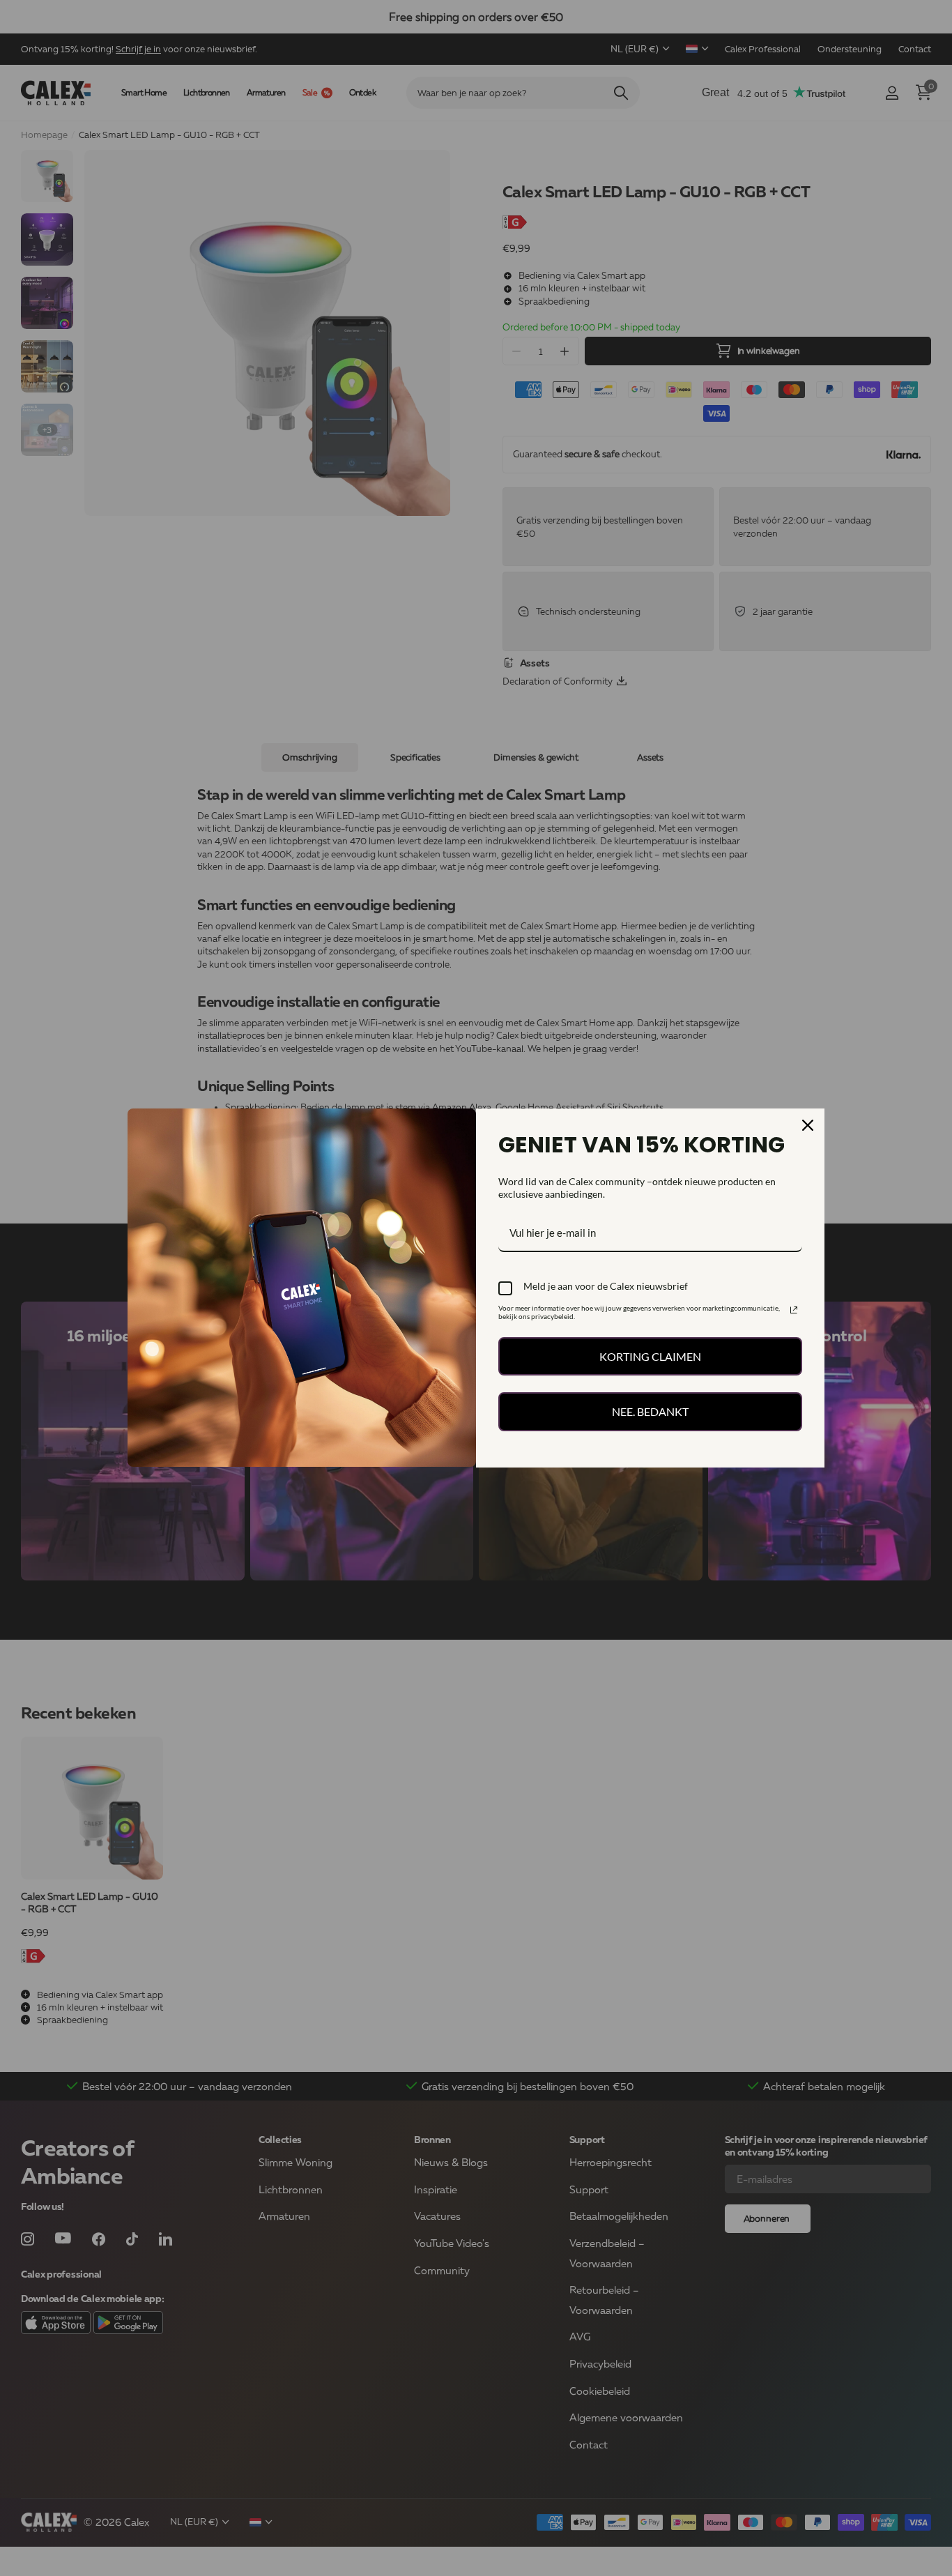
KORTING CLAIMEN (650, 1356)
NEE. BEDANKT (650, 1411)
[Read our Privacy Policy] (794, 1310)
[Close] (808, 1125)
